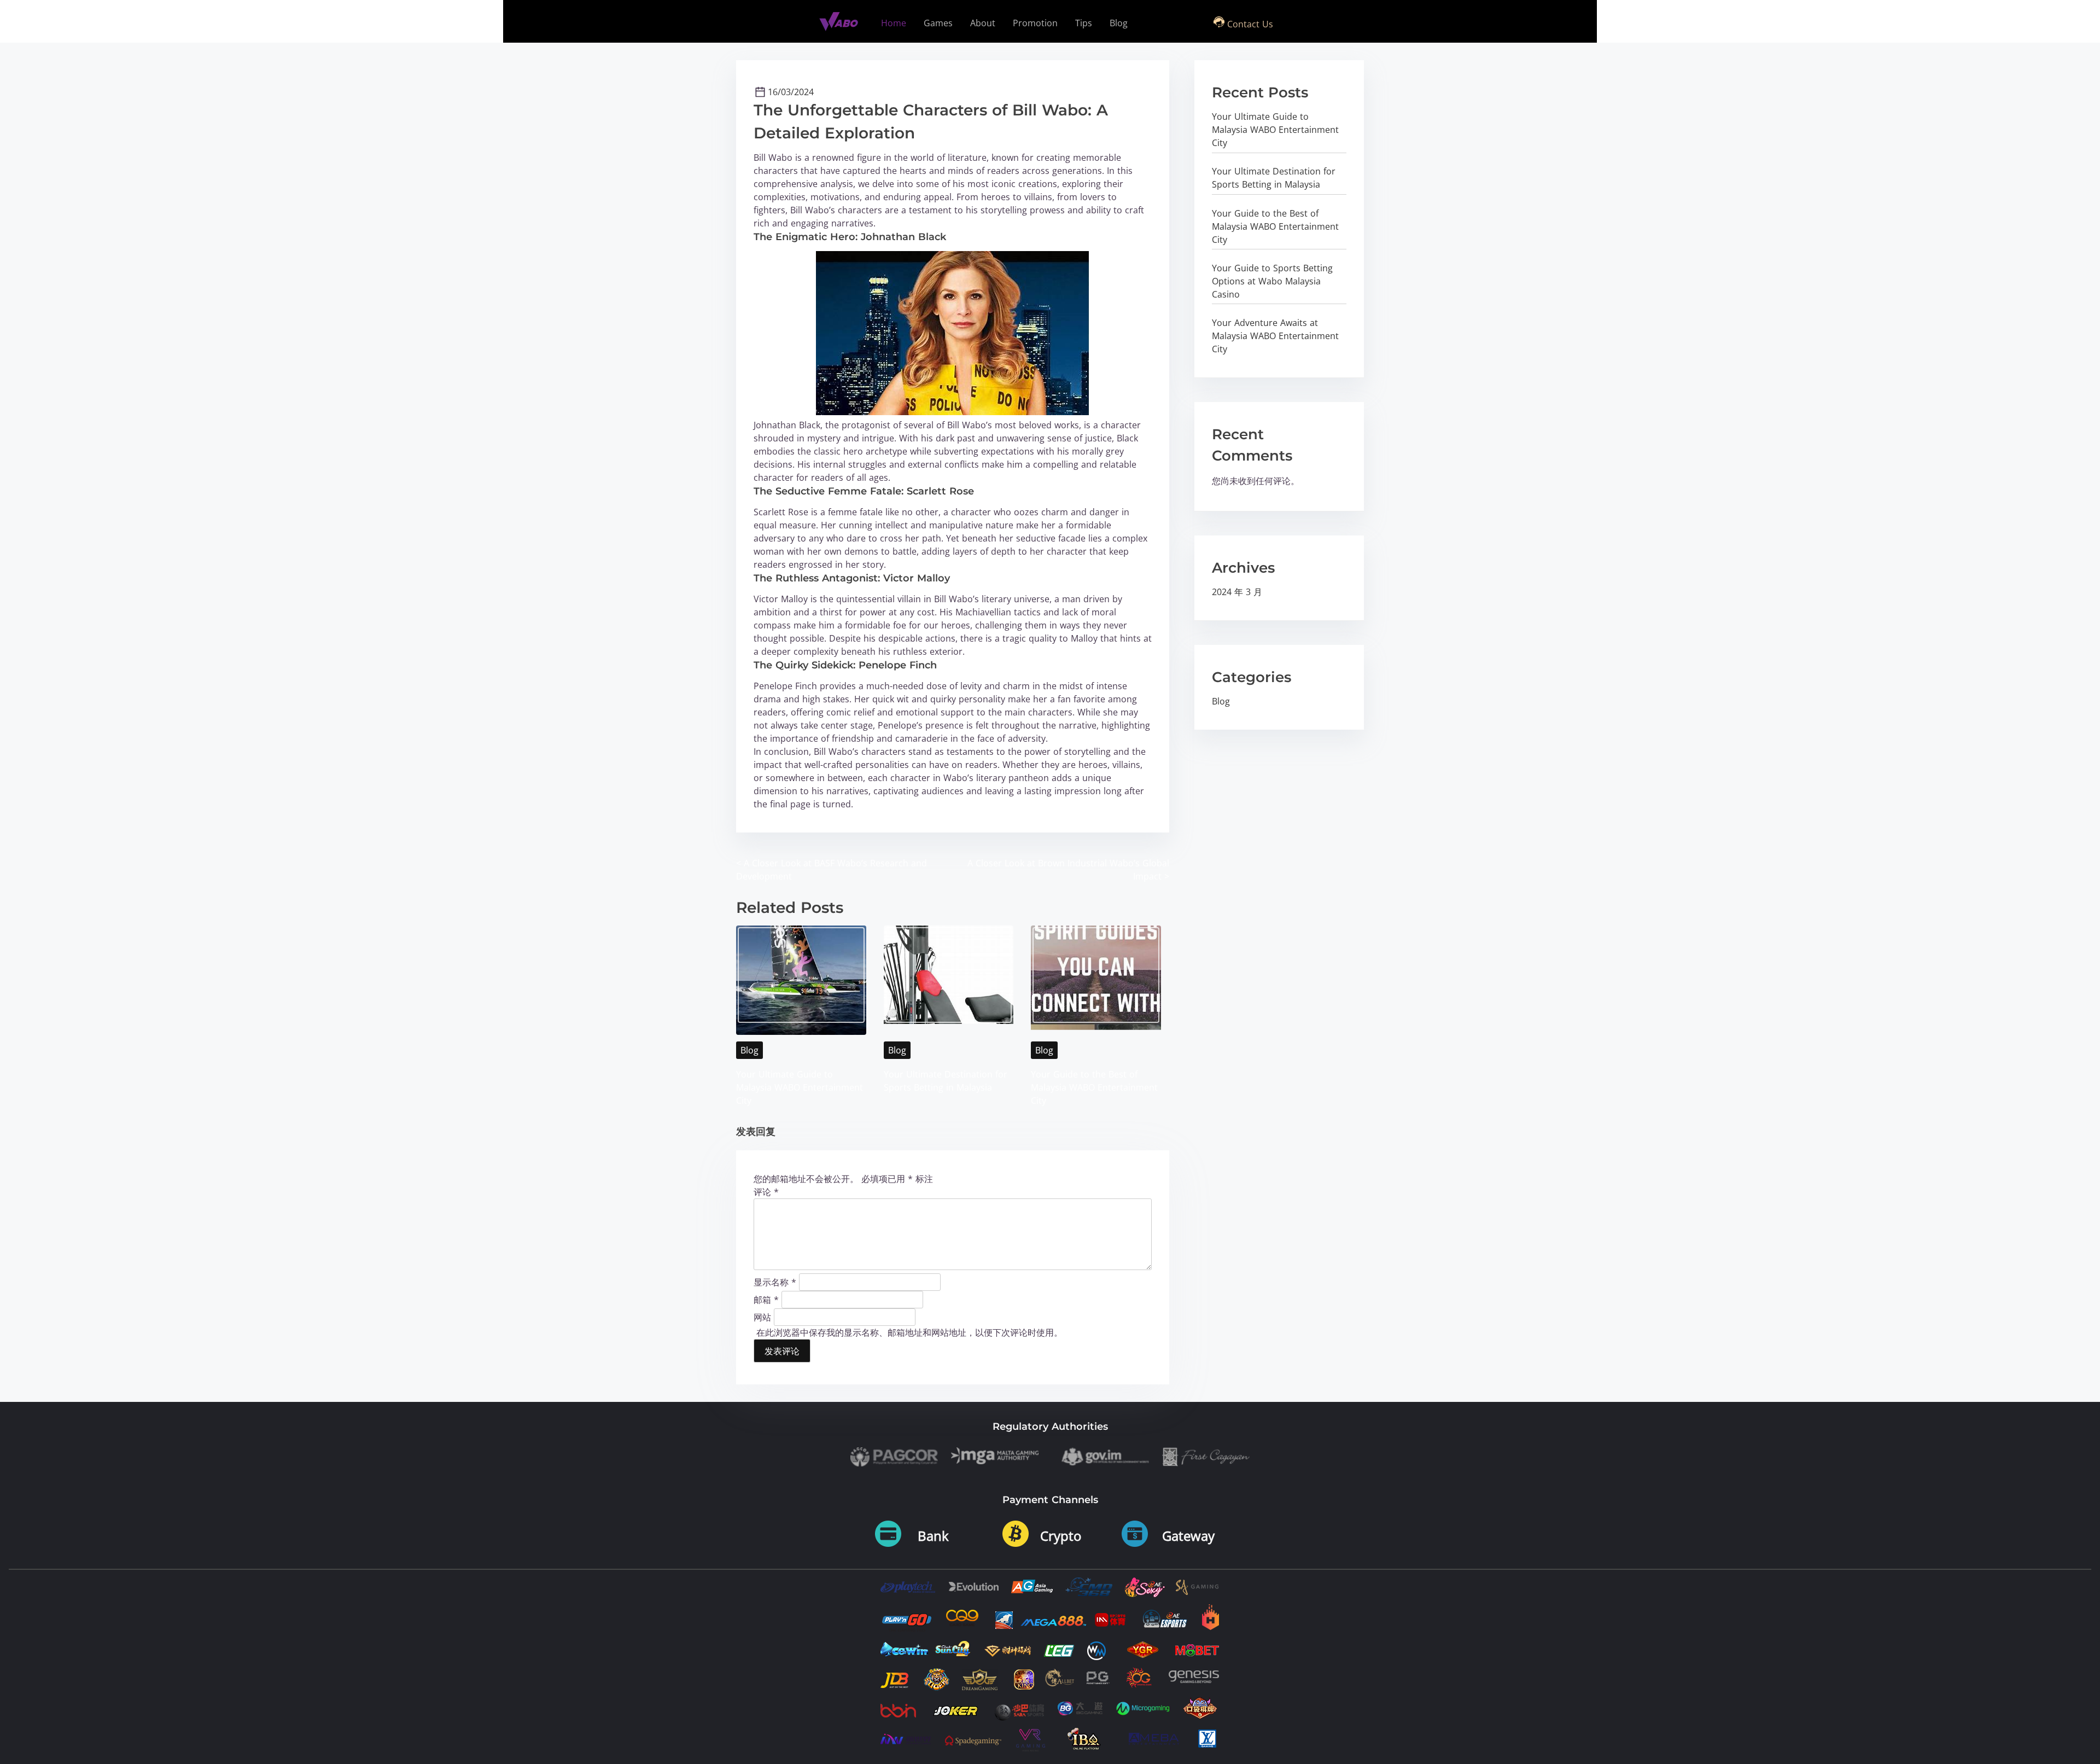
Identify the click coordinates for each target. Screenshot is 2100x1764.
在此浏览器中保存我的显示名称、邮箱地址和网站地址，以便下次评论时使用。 (909, 1332)
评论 (766, 1192)
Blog (749, 1050)
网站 (762, 1317)
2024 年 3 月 (1237, 592)
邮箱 (766, 1299)
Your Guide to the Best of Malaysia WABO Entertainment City (1094, 1087)
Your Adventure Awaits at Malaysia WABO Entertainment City (1275, 336)
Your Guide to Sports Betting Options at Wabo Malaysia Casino (1272, 281)
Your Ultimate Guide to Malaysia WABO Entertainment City (800, 1087)
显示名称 (775, 1282)
